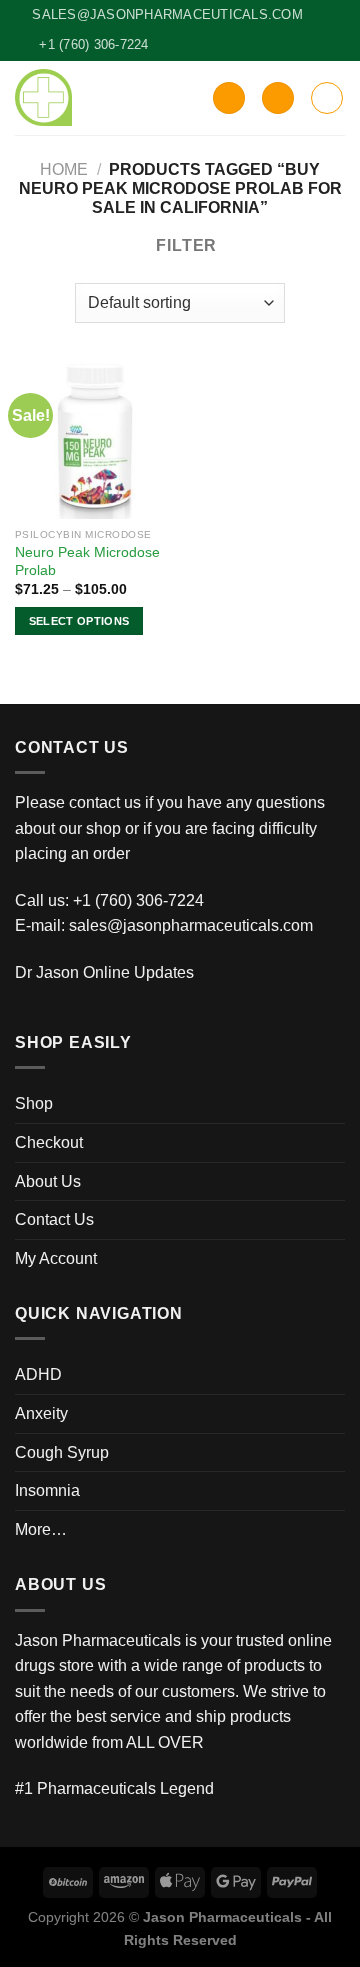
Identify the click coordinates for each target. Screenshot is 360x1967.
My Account (56, 1258)
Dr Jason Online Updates (104, 972)
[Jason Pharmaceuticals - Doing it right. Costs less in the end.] (43, 97)
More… (41, 1529)
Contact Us (54, 1219)
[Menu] (327, 98)
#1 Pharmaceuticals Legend (114, 1788)
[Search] (229, 98)
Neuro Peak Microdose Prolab (87, 561)
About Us (48, 1181)
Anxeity (41, 1413)
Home (64, 169)
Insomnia (47, 1490)
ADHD (38, 1374)
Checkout (49, 1142)
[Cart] (278, 98)
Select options (79, 621)
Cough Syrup (62, 1452)
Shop (34, 1103)
